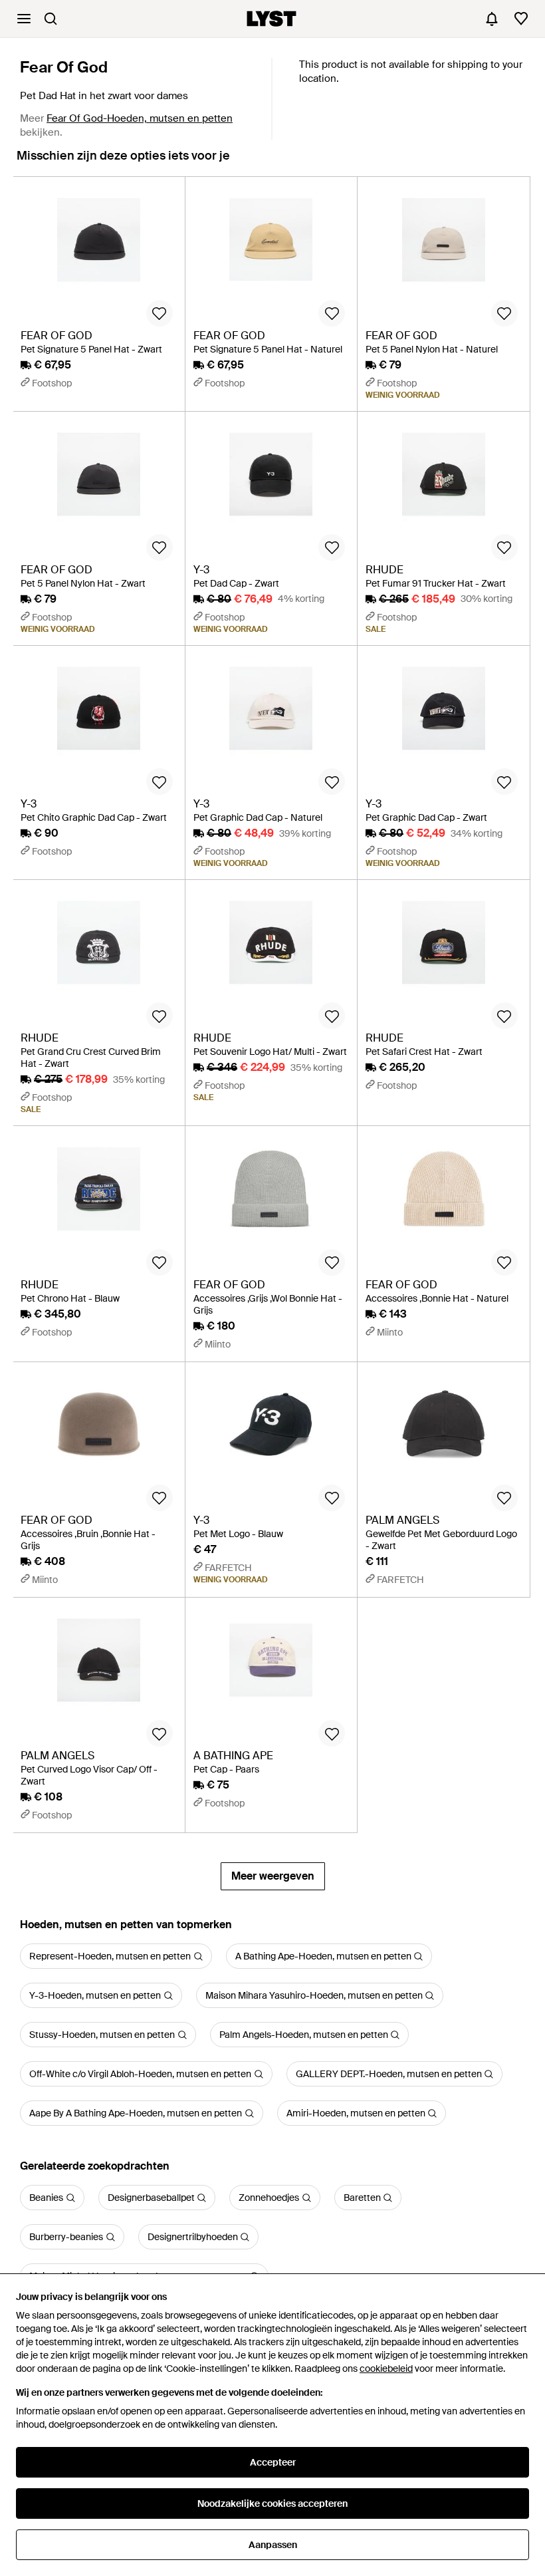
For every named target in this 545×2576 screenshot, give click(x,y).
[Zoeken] (51, 19)
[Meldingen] (492, 19)
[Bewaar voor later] (160, 313)
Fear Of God (64, 67)
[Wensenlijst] (521, 19)
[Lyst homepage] (272, 19)
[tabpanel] (272, 1033)
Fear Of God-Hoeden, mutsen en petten (140, 118)
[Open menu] (24, 19)
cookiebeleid (386, 2368)
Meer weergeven (273, 1876)
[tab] (123, 162)
